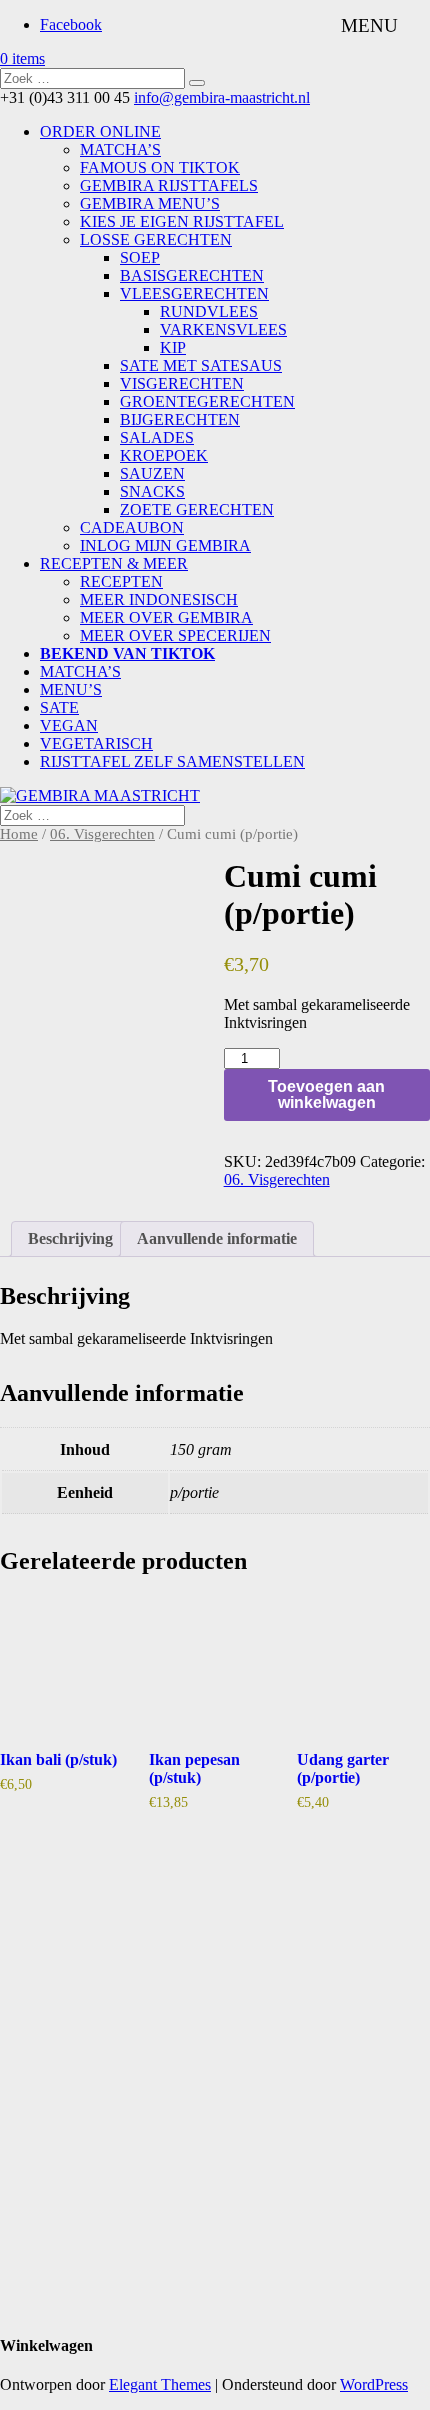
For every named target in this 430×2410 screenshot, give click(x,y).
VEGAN (69, 725)
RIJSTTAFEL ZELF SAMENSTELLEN (172, 761)
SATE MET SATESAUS (201, 365)
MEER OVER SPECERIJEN (175, 635)
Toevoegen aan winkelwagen (326, 1094)
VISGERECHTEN (182, 383)
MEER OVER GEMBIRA (166, 617)
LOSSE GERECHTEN (156, 239)
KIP (173, 347)
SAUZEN (152, 473)
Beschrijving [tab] (70, 1238)
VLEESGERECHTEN (194, 293)
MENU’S (71, 689)
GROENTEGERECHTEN (207, 401)
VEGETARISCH (96, 743)
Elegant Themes (160, 2384)
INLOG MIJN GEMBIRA (165, 545)
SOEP (140, 257)
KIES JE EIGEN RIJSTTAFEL (182, 221)
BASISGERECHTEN (192, 275)
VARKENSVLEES (223, 329)
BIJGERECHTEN (180, 419)
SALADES (157, 437)
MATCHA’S (120, 149)
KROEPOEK (164, 455)
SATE (59, 707)
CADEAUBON (132, 527)
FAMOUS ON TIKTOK (160, 167)
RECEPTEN (121, 581)
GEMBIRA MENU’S (150, 203)
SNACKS (152, 491)
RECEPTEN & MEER (114, 563)
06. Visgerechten (102, 834)
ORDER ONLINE (100, 131)
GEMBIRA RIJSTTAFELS (169, 185)
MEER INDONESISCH (159, 599)
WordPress (374, 2384)
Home (19, 834)
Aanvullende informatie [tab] (217, 1238)
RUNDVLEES (209, 311)
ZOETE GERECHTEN (197, 509)
